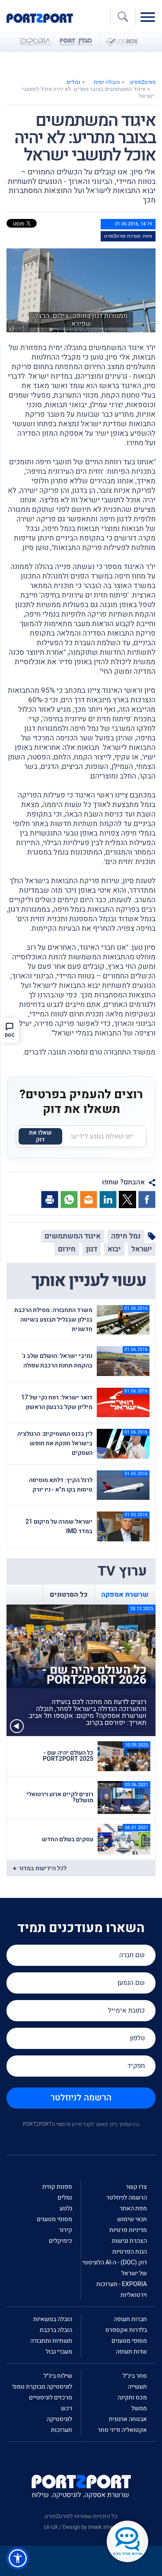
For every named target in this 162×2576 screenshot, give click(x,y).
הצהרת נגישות (129, 2241)
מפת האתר (133, 2208)
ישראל (142, 1249)
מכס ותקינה (132, 2398)
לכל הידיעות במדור (43, 1868)
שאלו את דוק (40, 1136)
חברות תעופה (130, 2319)
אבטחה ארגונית (128, 2419)
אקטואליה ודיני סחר (122, 2430)
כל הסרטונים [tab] (69, 1595)
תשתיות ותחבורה (51, 2341)
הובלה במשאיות (53, 2319)
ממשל (139, 2408)
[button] (18, 2558)
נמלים (73, 82)
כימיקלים (60, 2241)
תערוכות (62, 2430)
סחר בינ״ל (135, 2376)
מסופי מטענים (54, 2219)
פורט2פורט (143, 82)
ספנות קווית (57, 2187)
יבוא (114, 1249)
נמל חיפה (126, 1236)
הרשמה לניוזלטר (81, 2098)
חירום (67, 1249)
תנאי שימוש (132, 2219)
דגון (92, 1249)
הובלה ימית (107, 82)
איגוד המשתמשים (73, 1236)
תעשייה (137, 2387)
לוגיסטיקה (59, 2419)
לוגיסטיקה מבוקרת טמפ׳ (42, 2387)
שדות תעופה (131, 2352)
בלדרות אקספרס (126, 2330)
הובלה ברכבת (56, 2330)
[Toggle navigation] (150, 16)
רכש (67, 2408)
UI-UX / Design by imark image (81, 2527)
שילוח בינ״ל (58, 2376)
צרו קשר (136, 2187)
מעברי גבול (59, 2352)
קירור (65, 2230)
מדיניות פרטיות (128, 2230)
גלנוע (66, 2208)
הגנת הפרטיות (130, 2252)
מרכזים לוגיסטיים (51, 2398)
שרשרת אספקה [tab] (125, 1595)
